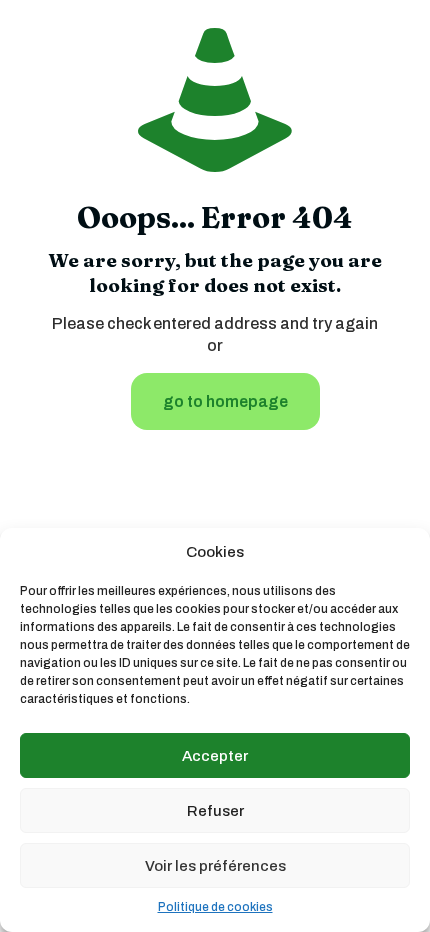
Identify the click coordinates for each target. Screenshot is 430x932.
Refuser (215, 811)
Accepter (215, 756)
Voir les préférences (215, 866)
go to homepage (225, 401)
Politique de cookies (215, 907)
